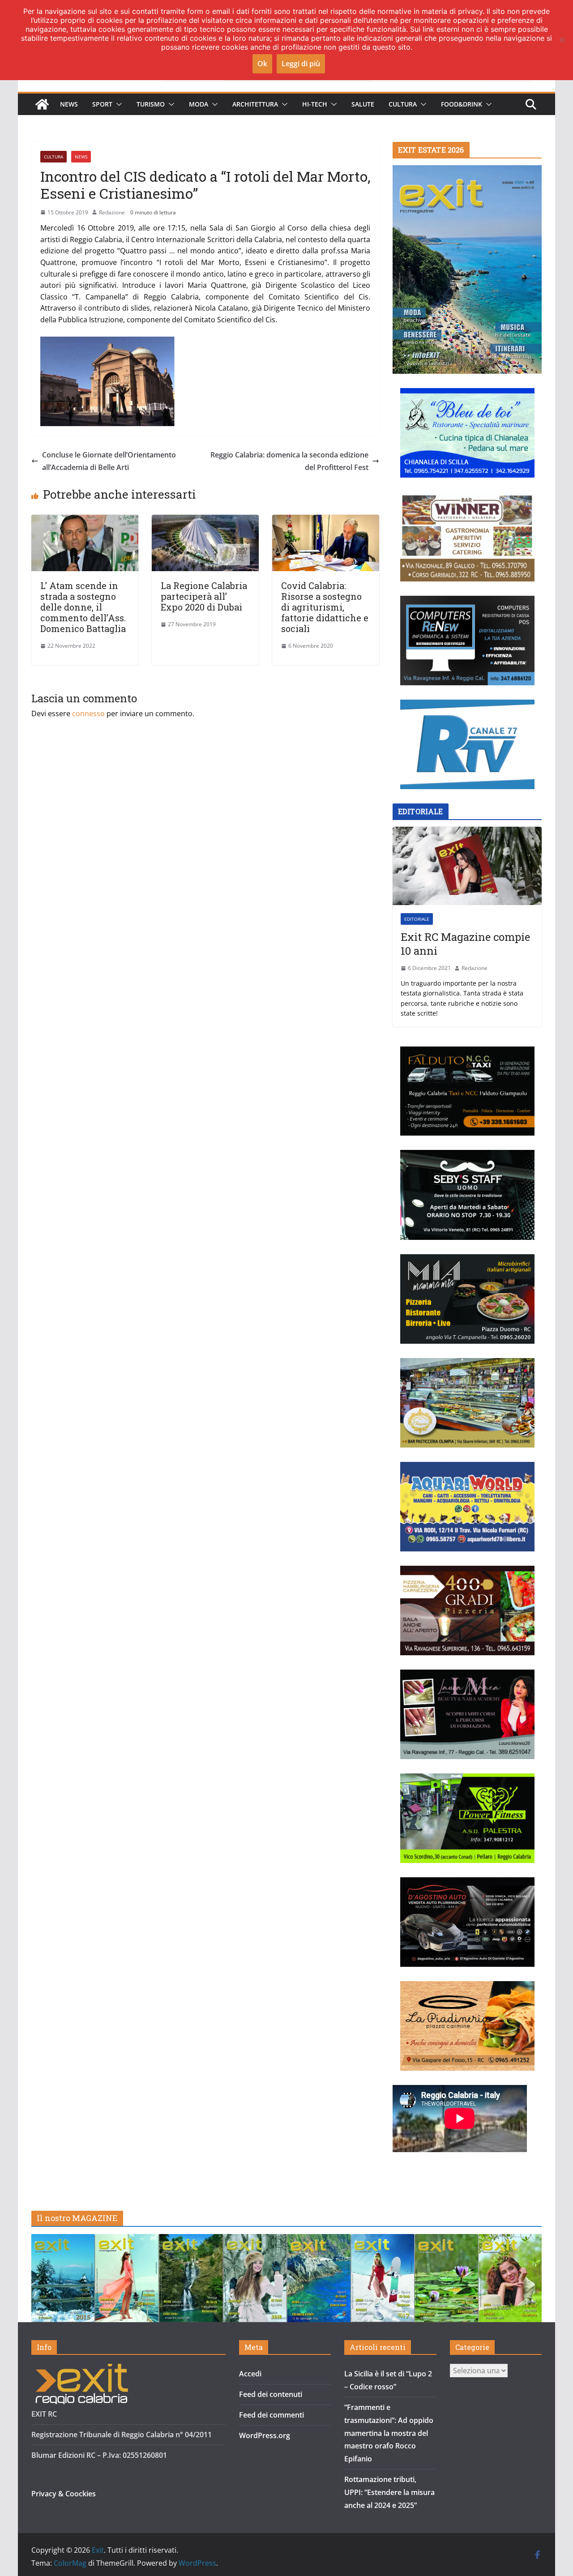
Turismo (151, 104)
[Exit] (42, 104)
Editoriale (417, 919)
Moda (199, 104)
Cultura (403, 104)
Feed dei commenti (272, 2415)
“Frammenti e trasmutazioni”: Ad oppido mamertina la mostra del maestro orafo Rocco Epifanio (389, 2433)
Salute (363, 104)
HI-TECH (315, 104)
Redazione (112, 212)
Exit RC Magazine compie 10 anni (465, 944)
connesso (88, 713)
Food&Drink (462, 104)
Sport (102, 104)
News (69, 104)
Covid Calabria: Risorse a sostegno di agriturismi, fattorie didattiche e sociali (325, 607)
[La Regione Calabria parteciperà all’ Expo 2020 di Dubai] (205, 521)
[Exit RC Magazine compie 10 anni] (467, 866)
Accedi (250, 2374)
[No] (562, 40)
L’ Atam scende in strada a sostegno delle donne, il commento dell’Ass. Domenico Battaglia (83, 607)
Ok (262, 64)
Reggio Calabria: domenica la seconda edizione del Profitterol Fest (289, 461)
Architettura (255, 104)
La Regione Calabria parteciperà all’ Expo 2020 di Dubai (204, 596)
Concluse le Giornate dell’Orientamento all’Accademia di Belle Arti (109, 461)
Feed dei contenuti (271, 2394)
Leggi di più (301, 64)
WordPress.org (265, 2435)
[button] (117, 104)
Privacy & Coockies (64, 2494)
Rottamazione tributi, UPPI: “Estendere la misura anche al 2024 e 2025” (389, 2492)
